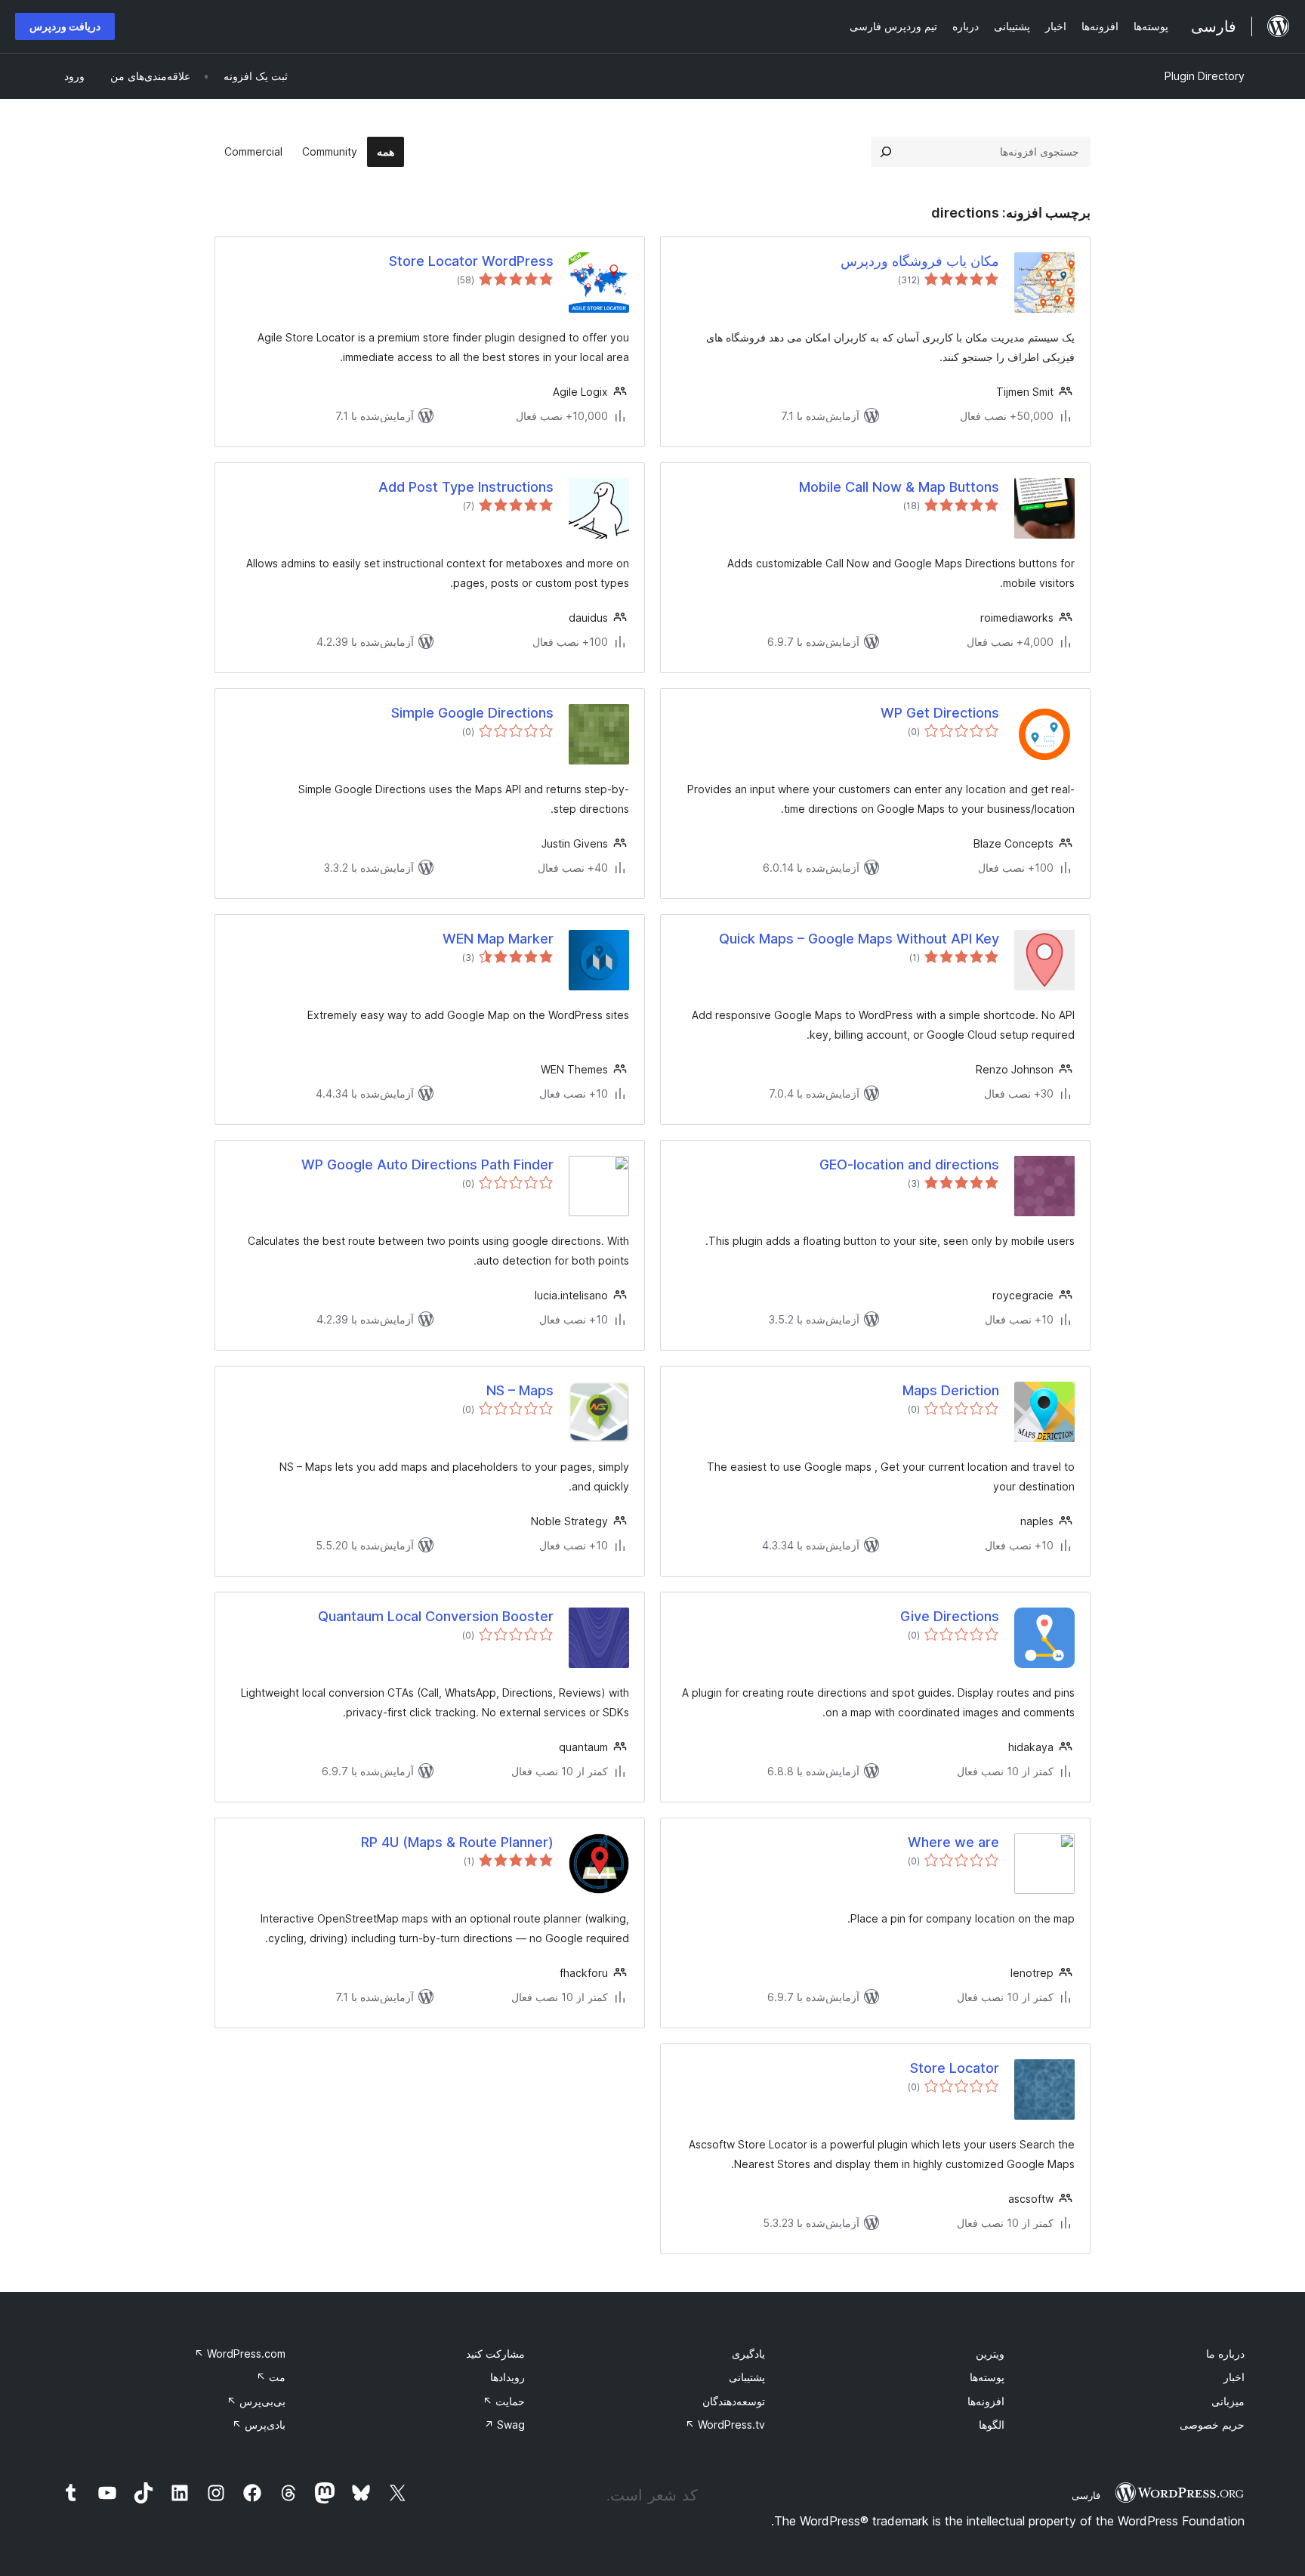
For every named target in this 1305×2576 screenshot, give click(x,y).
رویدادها (507, 2377)
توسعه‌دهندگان (734, 2401)
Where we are (953, 1842)
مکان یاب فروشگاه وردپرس (920, 261)
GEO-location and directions (909, 1164)
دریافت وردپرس (65, 26)
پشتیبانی (747, 2377)
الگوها (992, 2425)
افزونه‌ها (986, 2401)
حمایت (504, 2401)
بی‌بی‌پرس (256, 2401)
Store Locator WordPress (471, 261)
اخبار (1234, 2377)
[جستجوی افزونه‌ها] (886, 152)
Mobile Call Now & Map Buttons (899, 487)
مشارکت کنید (495, 2354)
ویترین (990, 2354)
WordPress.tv (725, 2425)
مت (271, 2377)
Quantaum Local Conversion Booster (436, 1616)
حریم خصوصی (1212, 2425)
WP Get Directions (940, 713)
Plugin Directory (1205, 76)
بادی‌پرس (259, 2425)
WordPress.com (240, 2354)
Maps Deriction (951, 1390)
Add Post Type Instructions (466, 487)
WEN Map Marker (498, 939)
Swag (504, 2425)
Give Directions (950, 1616)
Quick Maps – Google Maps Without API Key (859, 939)
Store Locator (955, 2068)
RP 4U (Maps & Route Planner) (457, 1842)
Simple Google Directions (472, 713)
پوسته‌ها (987, 2377)
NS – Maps (520, 1390)
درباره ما (1225, 2354)
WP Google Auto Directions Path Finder (427, 1164)
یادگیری (748, 2354)
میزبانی (1228, 2401)
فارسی (1086, 2495)
